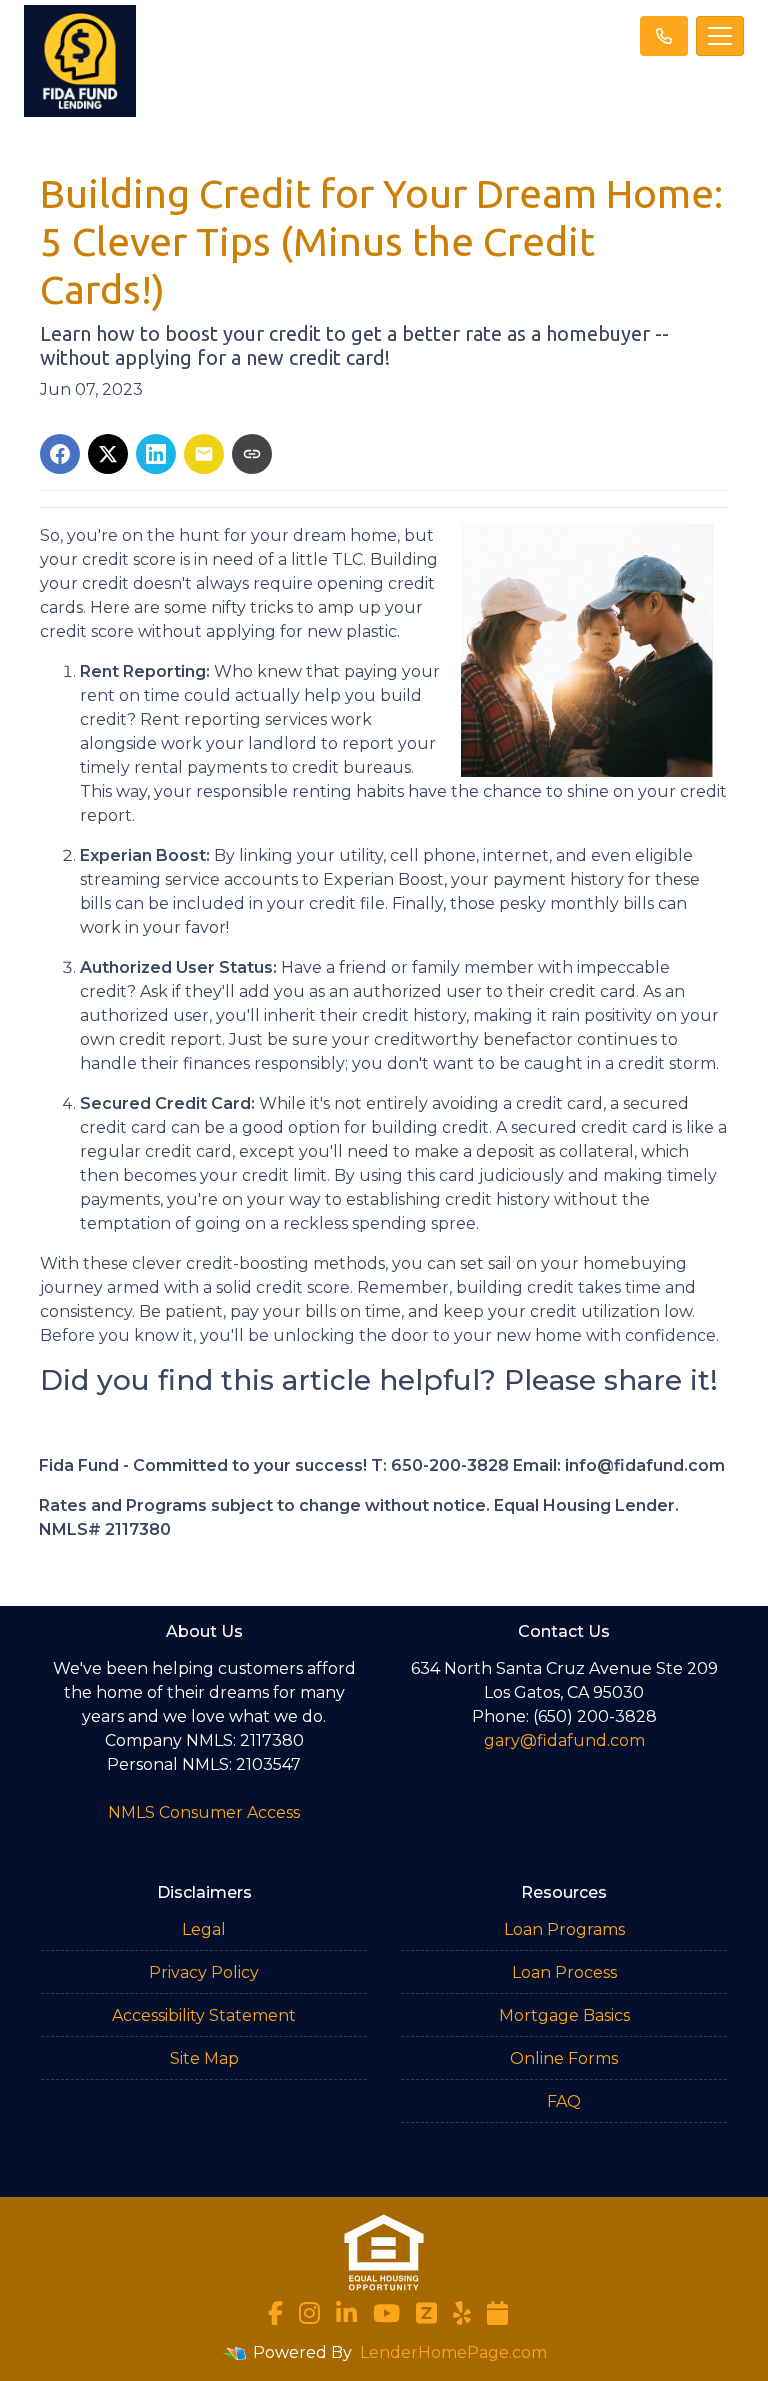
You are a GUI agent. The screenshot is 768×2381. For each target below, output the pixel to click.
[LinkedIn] (346, 2313)
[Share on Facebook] (60, 454)
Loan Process (564, 1972)
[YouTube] (386, 2313)
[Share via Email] (204, 454)
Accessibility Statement (204, 2015)
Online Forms (564, 2058)
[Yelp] (462, 2313)
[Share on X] (108, 454)
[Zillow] (426, 2313)
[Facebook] (275, 2313)
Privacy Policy (204, 1972)
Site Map (204, 2058)
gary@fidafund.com (564, 1740)
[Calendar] (497, 2313)
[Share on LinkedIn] (156, 454)
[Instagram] (309, 2313)
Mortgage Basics (564, 2015)
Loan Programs (564, 1929)
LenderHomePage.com (453, 2352)
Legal (204, 1929)
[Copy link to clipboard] (252, 454)
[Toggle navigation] (720, 36)
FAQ (564, 2101)
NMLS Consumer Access (204, 1812)
